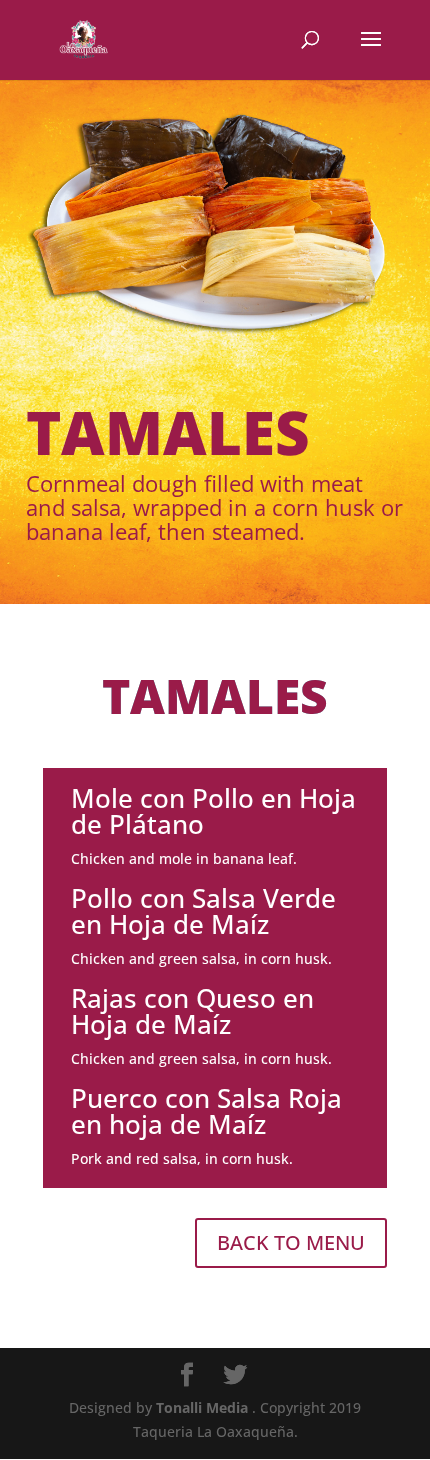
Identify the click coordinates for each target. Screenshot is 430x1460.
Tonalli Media (204, 1407)
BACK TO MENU (291, 1242)
